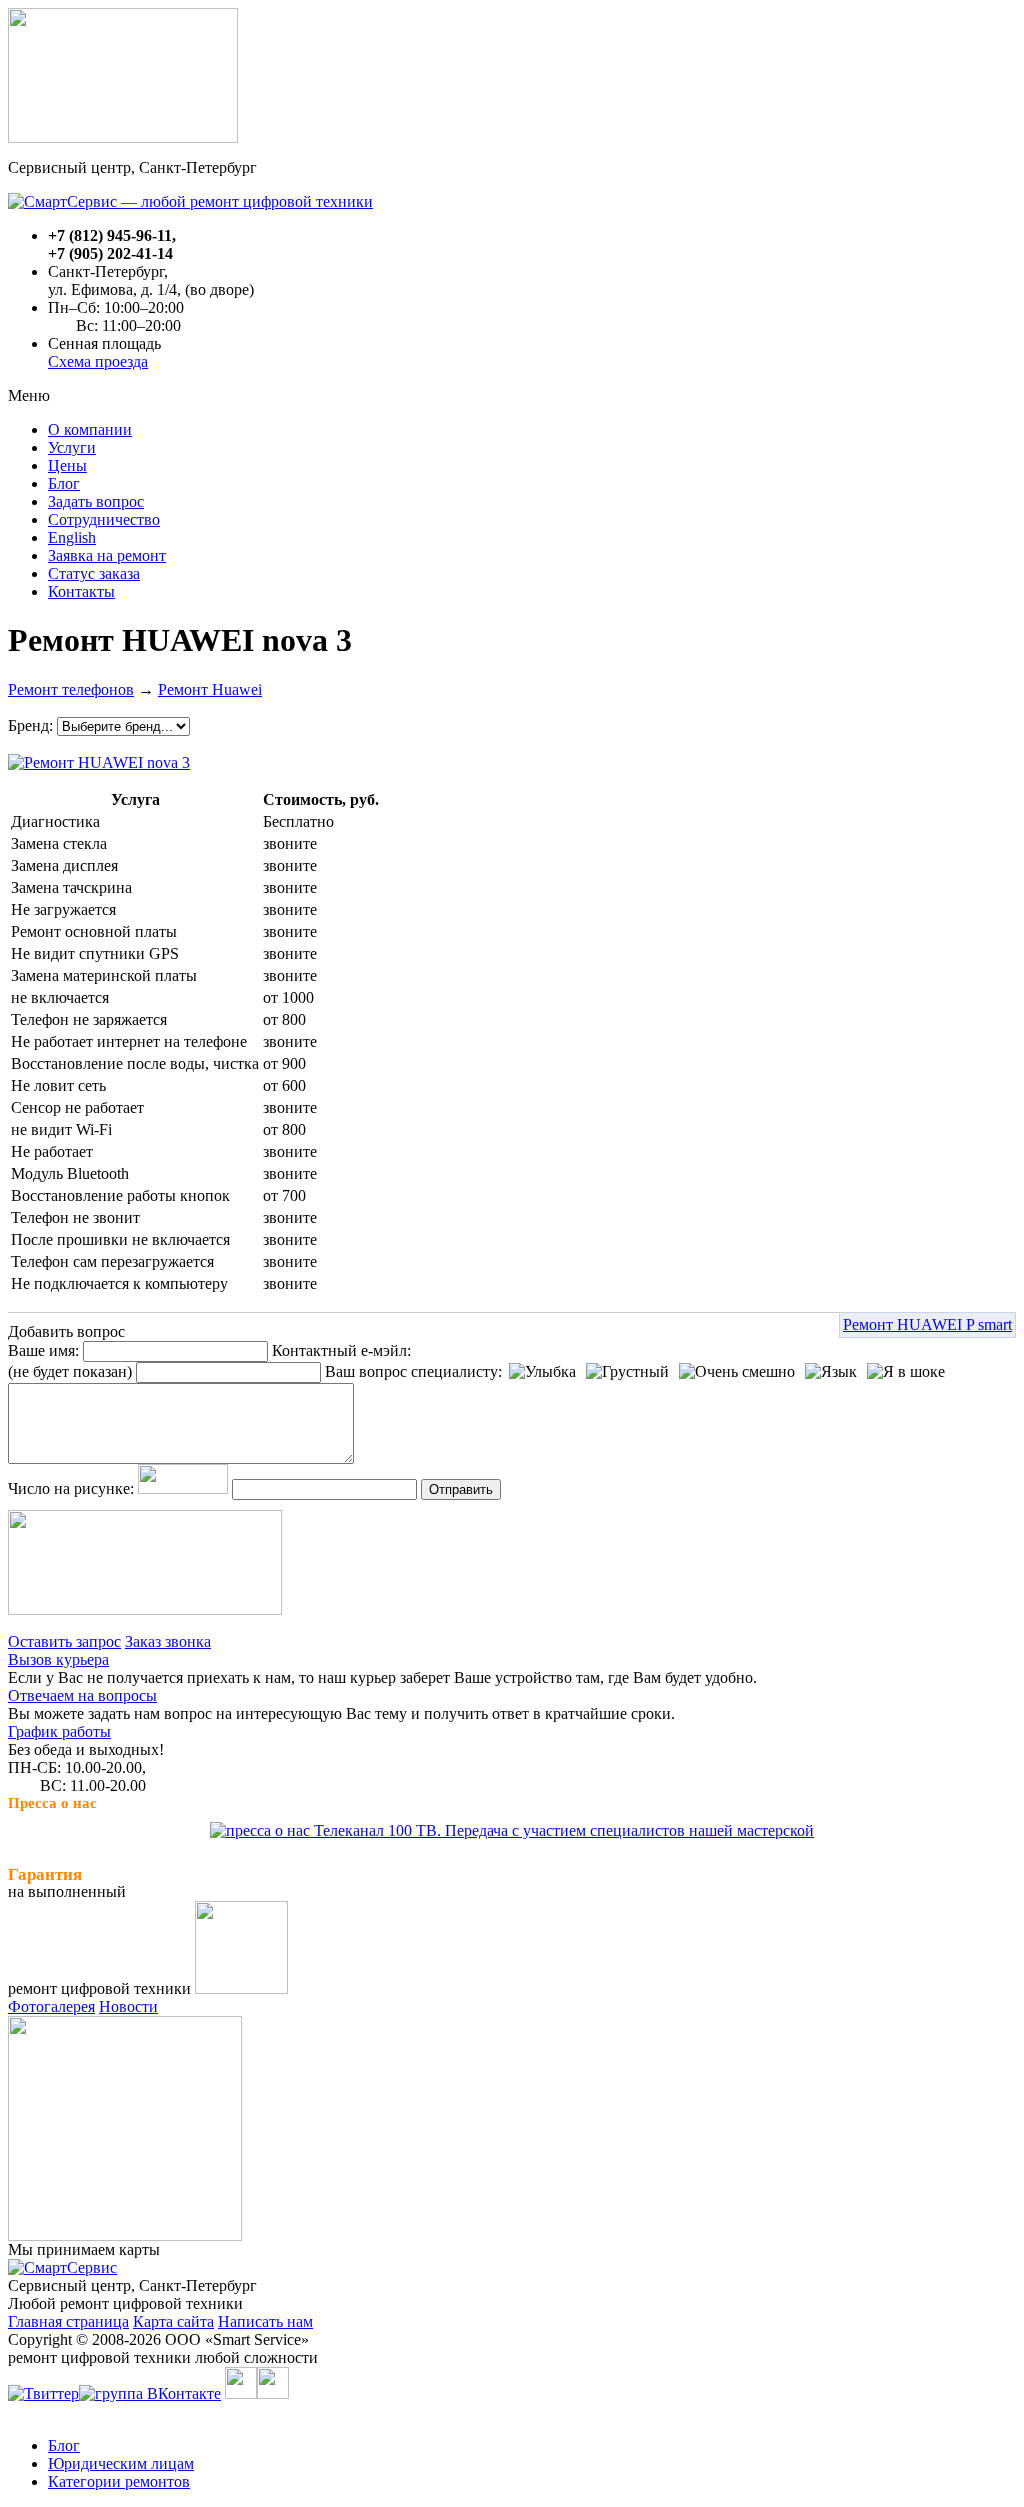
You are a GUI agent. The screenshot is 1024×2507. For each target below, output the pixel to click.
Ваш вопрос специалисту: (413, 1371)
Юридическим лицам (121, 2463)
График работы (59, 1731)
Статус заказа (94, 573)
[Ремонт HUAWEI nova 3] (99, 757)
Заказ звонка (168, 1641)
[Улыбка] (542, 1372)
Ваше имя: (43, 1350)
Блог (64, 483)
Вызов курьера (58, 1659)
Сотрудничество (104, 519)
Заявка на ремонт (107, 555)
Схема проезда (98, 361)
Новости (128, 2006)
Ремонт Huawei (210, 689)
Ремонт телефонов (71, 689)
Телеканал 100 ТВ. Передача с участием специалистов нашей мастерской (562, 1830)
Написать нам (265, 2321)
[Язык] (831, 1372)
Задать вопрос (96, 501)
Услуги (72, 447)
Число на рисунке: (71, 1488)
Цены (67, 465)
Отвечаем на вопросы (82, 1695)
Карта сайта (173, 2321)
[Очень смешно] (737, 1372)
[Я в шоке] (906, 1372)
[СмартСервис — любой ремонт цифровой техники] (190, 201)
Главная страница (68, 2321)
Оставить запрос (64, 1641)
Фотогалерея (51, 2006)
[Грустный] (627, 1372)
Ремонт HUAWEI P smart (927, 1324)
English (72, 537)
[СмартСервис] (62, 2267)
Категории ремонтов (119, 2481)
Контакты (81, 591)
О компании (90, 429)
